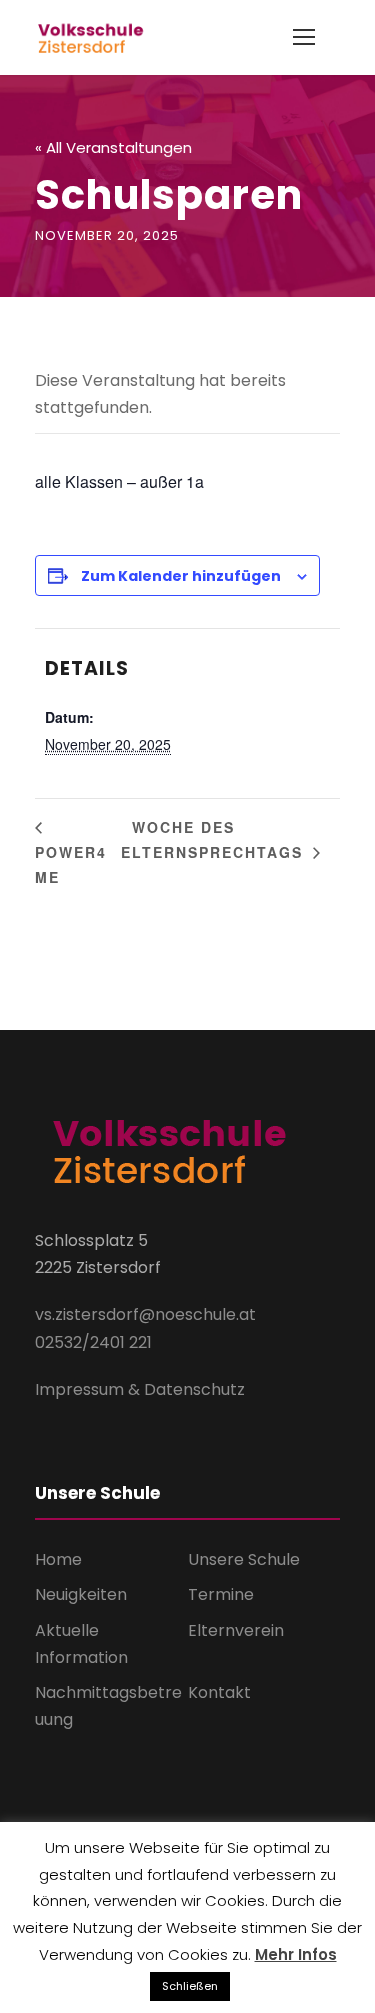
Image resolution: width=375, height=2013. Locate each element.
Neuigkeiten (81, 1594)
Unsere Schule (244, 1559)
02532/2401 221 (93, 1342)
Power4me (71, 864)
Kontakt (219, 1692)
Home (58, 1559)
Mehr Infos (296, 1954)
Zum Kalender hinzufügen (181, 576)
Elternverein (236, 1630)
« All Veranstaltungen (113, 147)
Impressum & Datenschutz (140, 1389)
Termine (221, 1594)
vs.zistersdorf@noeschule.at (145, 1314)
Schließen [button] (190, 1986)
